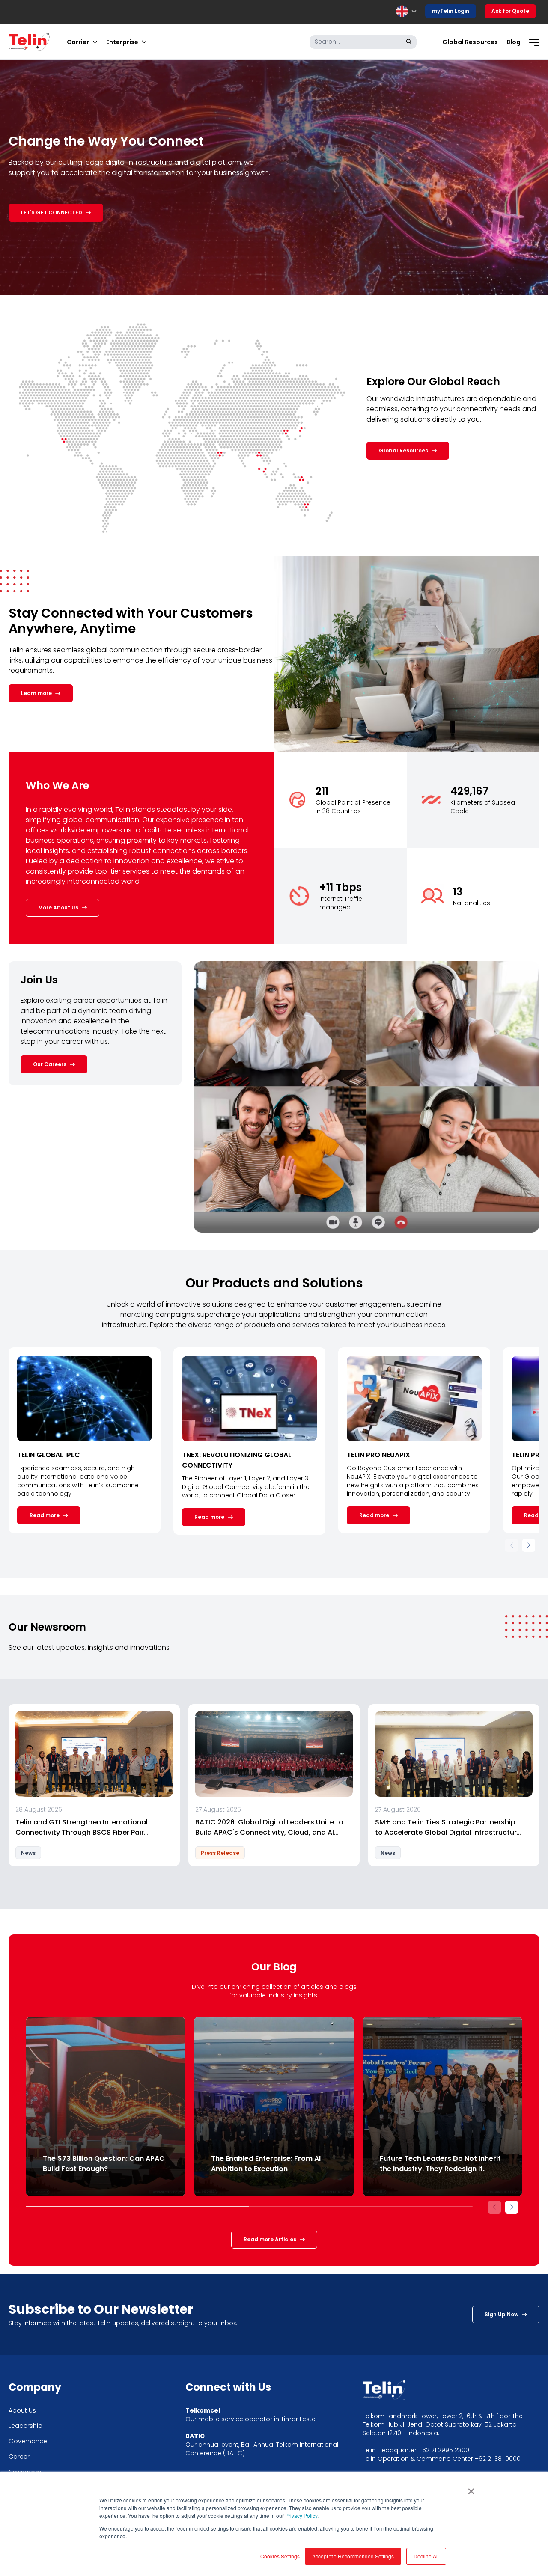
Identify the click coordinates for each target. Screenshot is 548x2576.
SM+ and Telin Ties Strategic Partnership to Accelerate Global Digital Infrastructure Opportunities (448, 1827)
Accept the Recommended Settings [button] (353, 2556)
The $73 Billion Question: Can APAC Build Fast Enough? (104, 2164)
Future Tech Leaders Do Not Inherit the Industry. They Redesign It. (440, 2164)
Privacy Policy (301, 2515)
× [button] (471, 2488)
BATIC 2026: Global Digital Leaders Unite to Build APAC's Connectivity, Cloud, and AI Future (269, 1827)
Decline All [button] (426, 2556)
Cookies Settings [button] (280, 2556)
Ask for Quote (510, 11)
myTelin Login (451, 11)
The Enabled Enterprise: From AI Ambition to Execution (266, 2164)
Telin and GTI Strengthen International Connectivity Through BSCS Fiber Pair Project (82, 1827)
